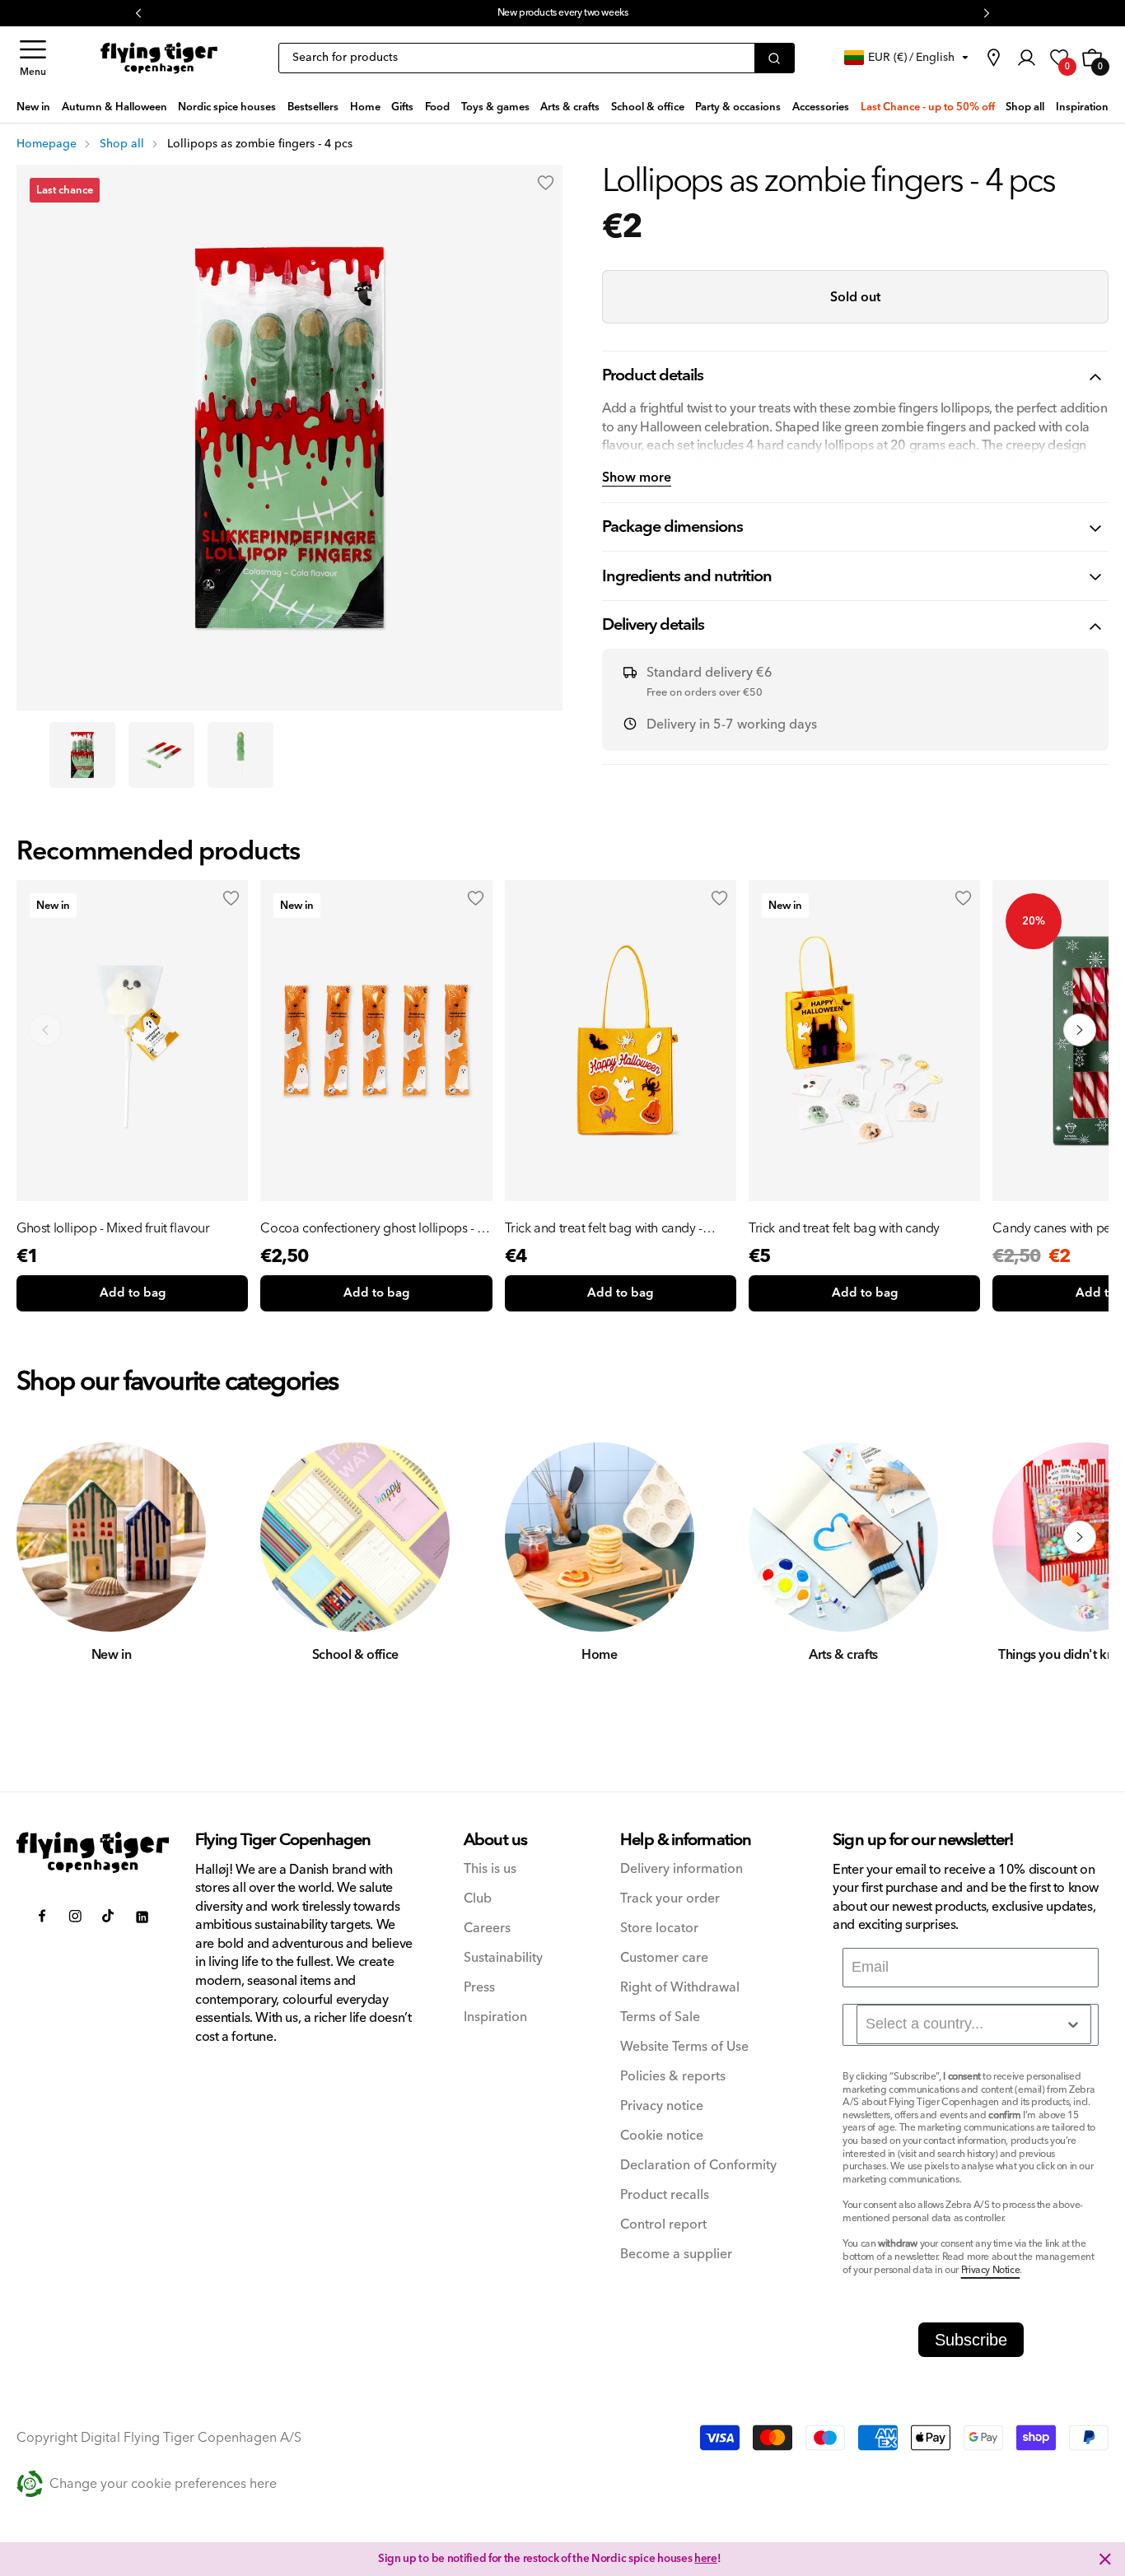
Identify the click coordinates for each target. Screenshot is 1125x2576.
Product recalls (665, 2195)
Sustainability (503, 1958)
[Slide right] (1080, 1537)
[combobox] (974, 2024)
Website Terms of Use (684, 2047)
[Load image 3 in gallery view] (240, 755)
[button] (33, 58)
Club (478, 1899)
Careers (487, 1929)
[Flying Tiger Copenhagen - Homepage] (159, 58)
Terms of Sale (660, 2017)
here (706, 2559)
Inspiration (495, 2017)
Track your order (670, 1899)
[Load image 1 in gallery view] (82, 755)
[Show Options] (1073, 2024)
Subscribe (971, 2340)
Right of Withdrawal (680, 1988)
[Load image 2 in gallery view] (161, 755)
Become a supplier (676, 2255)
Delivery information (682, 1869)
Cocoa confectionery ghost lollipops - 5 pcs (372, 1228)
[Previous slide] (45, 1030)
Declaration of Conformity (698, 2166)
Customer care (664, 1958)
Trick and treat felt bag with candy (844, 1228)
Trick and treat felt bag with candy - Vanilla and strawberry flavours (604, 1228)
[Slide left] (45, 1537)
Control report (663, 2225)
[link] (993, 58)
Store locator (659, 1929)
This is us (490, 1869)
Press (479, 1988)
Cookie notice (662, 2136)
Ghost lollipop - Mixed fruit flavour (113, 1228)
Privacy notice (662, 2106)
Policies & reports (673, 2077)
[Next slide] (1080, 1030)
